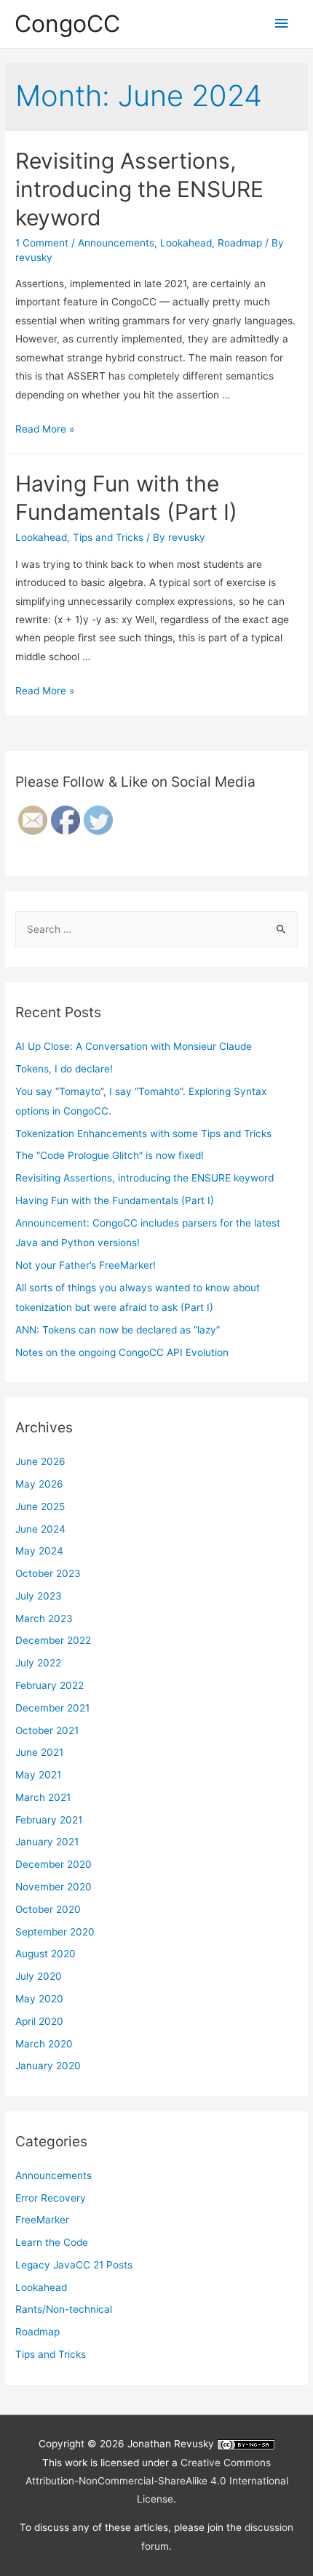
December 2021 (52, 1708)
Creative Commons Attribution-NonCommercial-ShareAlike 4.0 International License (157, 2481)
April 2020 (39, 2021)
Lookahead (186, 243)
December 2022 (53, 1640)
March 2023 (44, 1618)
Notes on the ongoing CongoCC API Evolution (122, 1352)
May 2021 (38, 1775)
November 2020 (54, 1887)
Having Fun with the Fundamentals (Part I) (115, 1200)
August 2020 (45, 1954)
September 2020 (55, 1932)
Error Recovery (51, 2198)
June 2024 (40, 1529)
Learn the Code (52, 2242)
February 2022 (49, 1685)
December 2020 (54, 1864)
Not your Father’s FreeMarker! (86, 1265)
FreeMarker (42, 2220)
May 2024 (39, 1551)
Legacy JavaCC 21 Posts (74, 2265)
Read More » (45, 429)
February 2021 (49, 1820)
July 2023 (39, 1596)
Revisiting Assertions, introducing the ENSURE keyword (139, 189)
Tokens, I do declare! (64, 1069)
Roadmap (240, 243)
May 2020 (39, 1999)
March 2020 (44, 2044)
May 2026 (39, 1484)
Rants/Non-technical (64, 2309)
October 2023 (48, 1573)
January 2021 (47, 1842)
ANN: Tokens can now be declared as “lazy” (118, 1330)
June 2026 (40, 1461)
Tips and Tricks (108, 537)
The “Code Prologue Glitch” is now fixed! (110, 1155)
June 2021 (39, 1752)
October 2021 (47, 1730)
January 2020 (48, 2066)
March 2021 (43, 1797)
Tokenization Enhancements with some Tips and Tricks (143, 1133)
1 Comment (42, 243)
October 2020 (48, 1909)
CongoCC (67, 24)
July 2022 (38, 1663)
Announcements (116, 243)
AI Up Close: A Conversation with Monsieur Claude (134, 1046)
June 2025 (40, 1506)
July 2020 (39, 1976)
